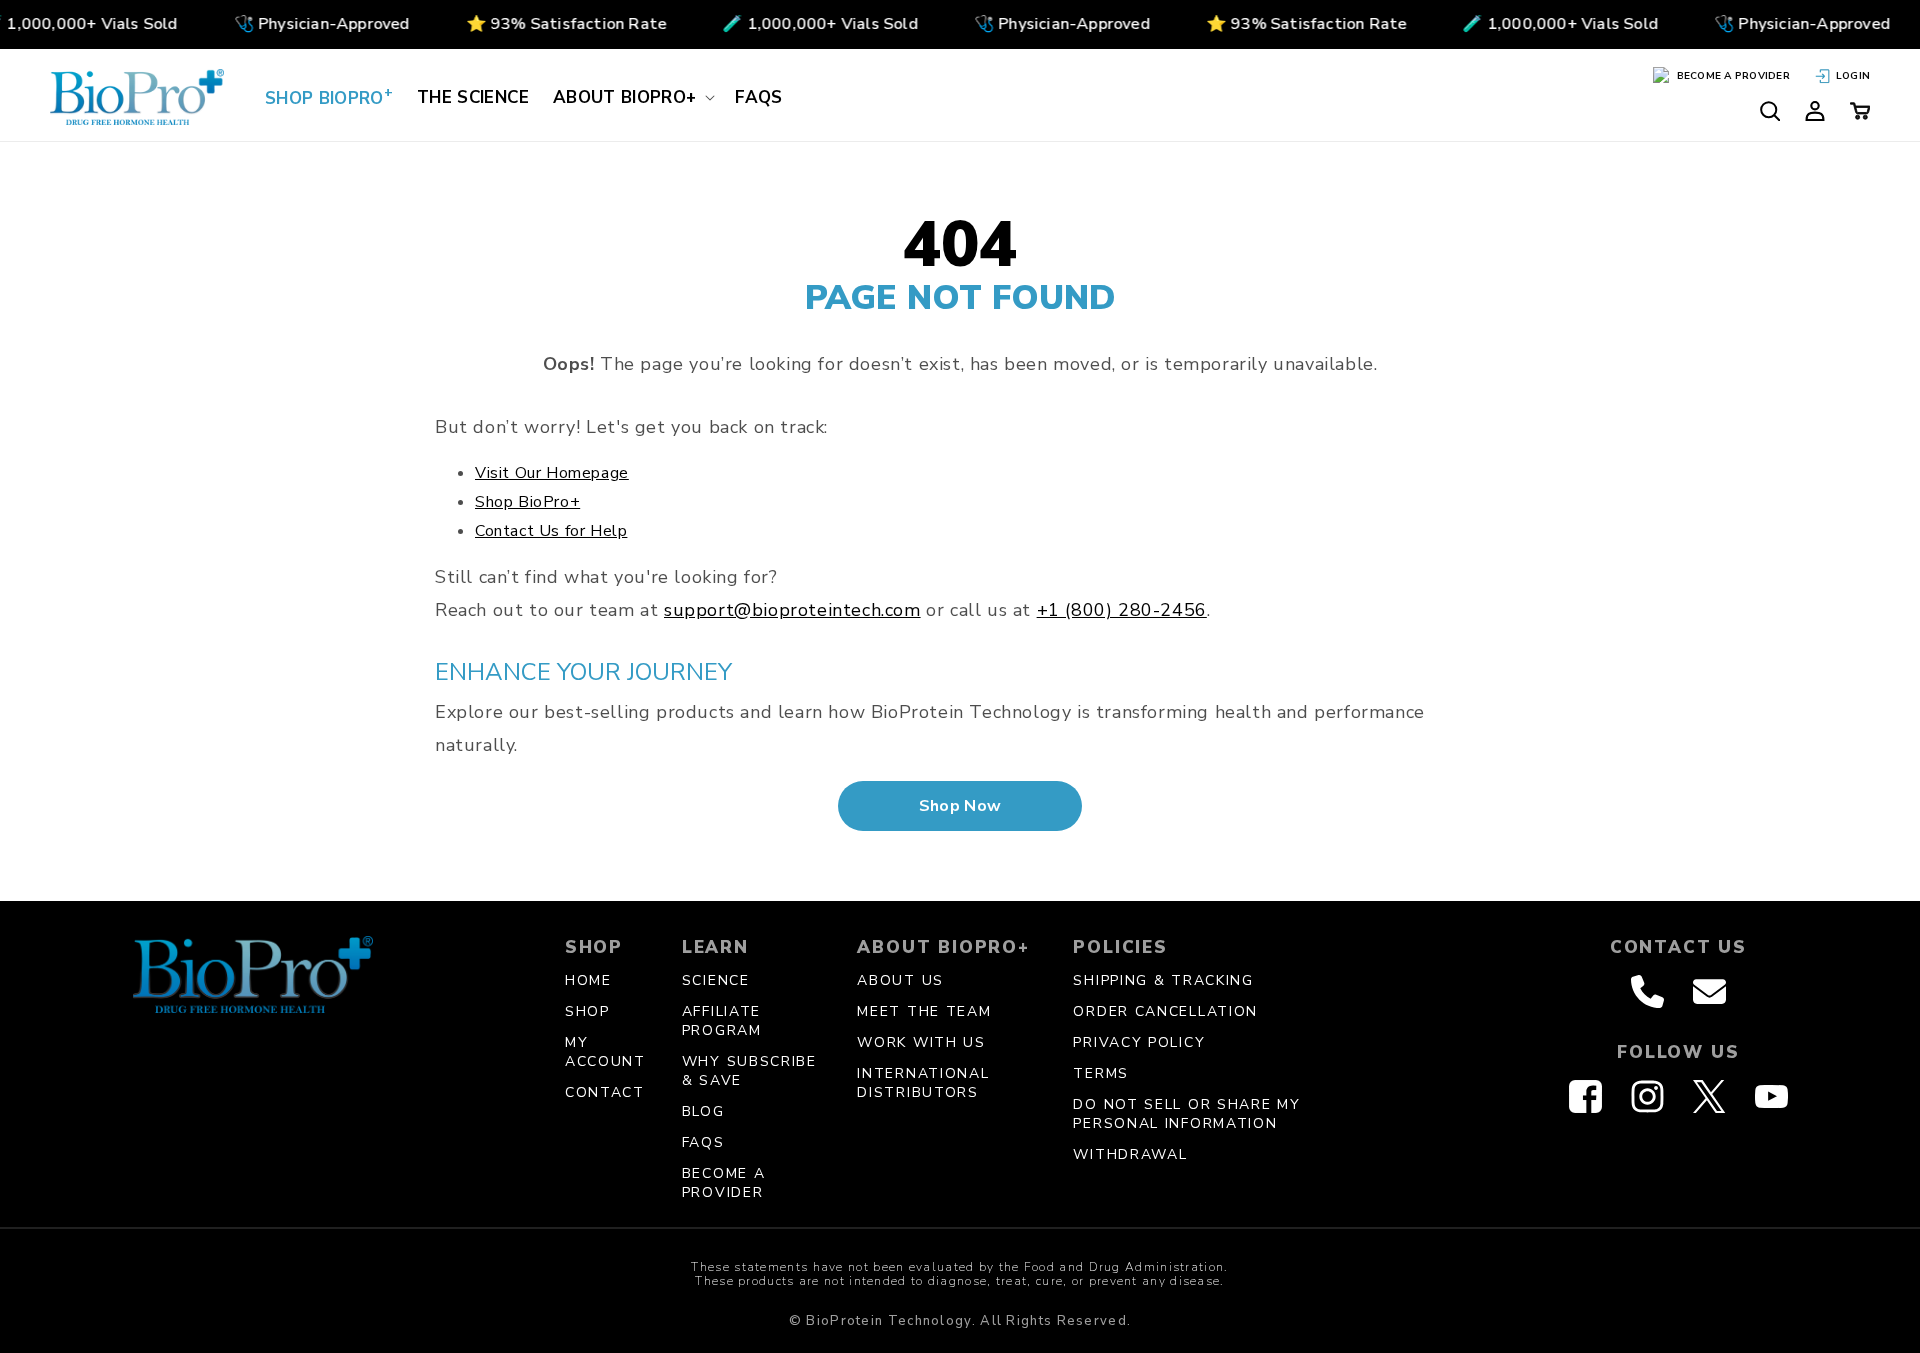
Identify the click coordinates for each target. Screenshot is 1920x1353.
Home (588, 980)
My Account (605, 1052)
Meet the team (924, 1011)
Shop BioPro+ (527, 502)
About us (900, 980)
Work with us (921, 1042)
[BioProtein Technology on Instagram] (1647, 1096)
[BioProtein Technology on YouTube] (1771, 1096)
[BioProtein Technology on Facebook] (1585, 1096)
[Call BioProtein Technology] (1647, 991)
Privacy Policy (1139, 1042)
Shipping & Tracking (1163, 980)
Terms (1101, 1073)
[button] (632, 97)
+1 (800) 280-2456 (1122, 610)
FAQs (703, 1142)
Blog (703, 1111)
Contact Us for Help (551, 531)
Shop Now (960, 806)
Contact (605, 1092)
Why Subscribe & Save (749, 1071)
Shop (587, 1011)
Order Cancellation (1165, 1011)
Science (716, 980)
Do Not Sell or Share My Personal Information (1186, 1114)
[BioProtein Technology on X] (1709, 1096)
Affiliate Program (722, 1021)
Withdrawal (1130, 1154)
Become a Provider (724, 1183)
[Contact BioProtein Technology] (1709, 991)
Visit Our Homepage (552, 473)
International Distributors (923, 1083)
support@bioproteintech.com (792, 610)
